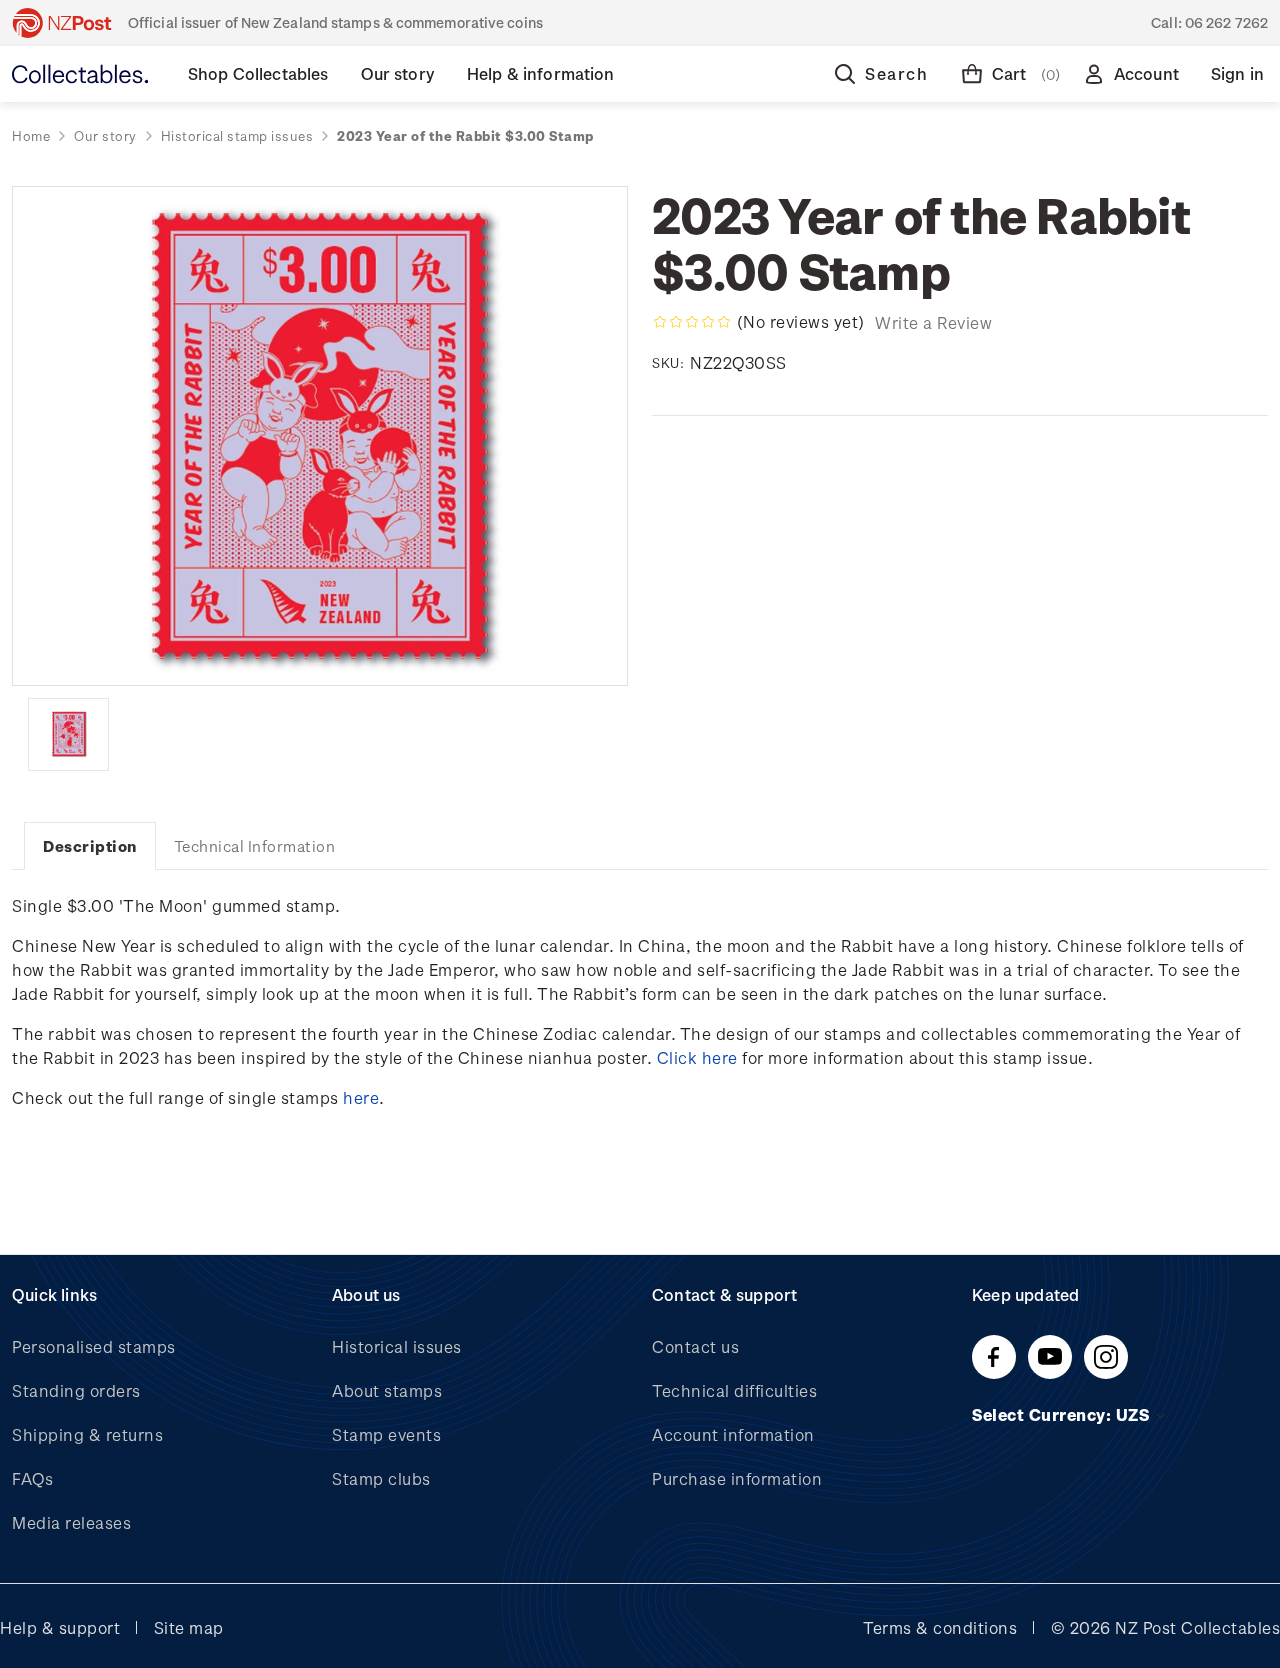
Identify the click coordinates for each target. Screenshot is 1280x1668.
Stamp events (386, 1434)
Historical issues (397, 1346)
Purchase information (737, 1478)
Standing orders (76, 1390)
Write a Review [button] (933, 322)
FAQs (32, 1478)
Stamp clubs (381, 1478)
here (361, 1097)
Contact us (695, 1346)
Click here (697, 1057)
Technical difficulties (734, 1390)
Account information (733, 1434)
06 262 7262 (1226, 22)
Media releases (71, 1522)
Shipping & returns (87, 1434)
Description (90, 846)
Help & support (60, 1627)
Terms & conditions (940, 1627)
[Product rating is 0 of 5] (692, 322)
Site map (189, 1627)
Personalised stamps (94, 1346)
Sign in (1237, 73)
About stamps (387, 1390)
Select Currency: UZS (1063, 1414)
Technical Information (255, 846)
